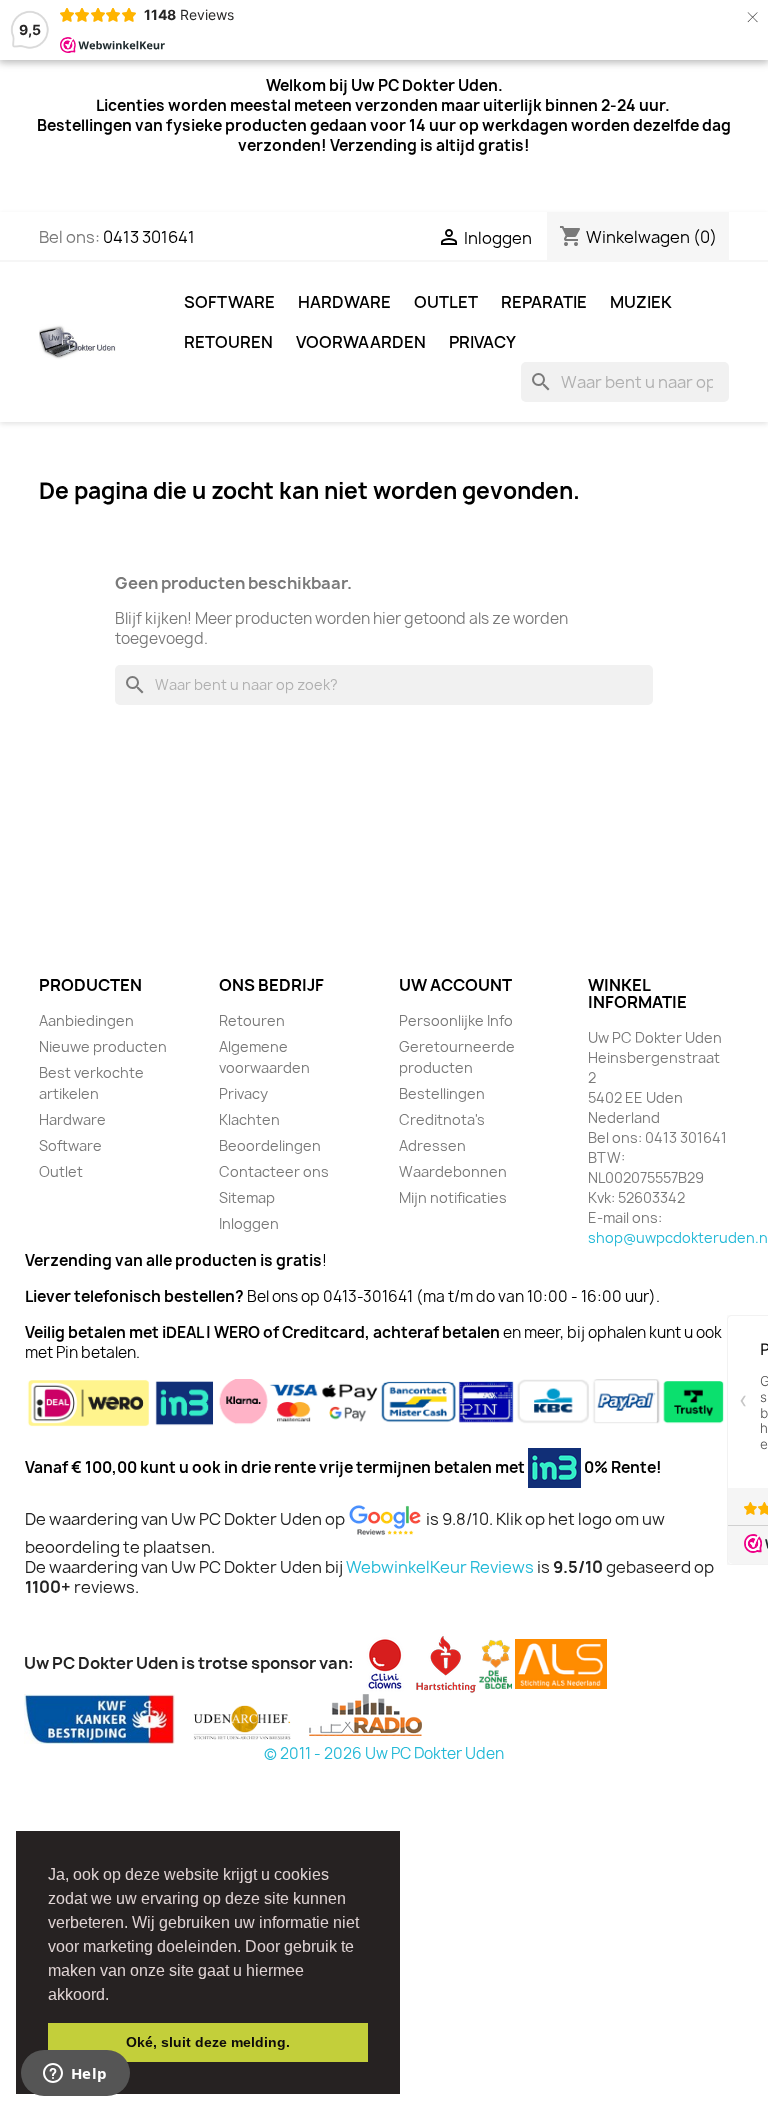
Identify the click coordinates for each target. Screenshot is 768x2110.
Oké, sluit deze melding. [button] (208, 2042)
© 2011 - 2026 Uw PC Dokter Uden (384, 1753)
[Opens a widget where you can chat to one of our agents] (75, 2075)
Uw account (455, 985)
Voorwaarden (361, 342)
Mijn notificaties (453, 1197)
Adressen (432, 1145)
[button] (116, 1996)
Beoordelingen (270, 1145)
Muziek (641, 302)
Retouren (228, 342)
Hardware (344, 302)
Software (229, 302)
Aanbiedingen (86, 1020)
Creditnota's (442, 1119)
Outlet (446, 302)
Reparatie (544, 302)
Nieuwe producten (103, 1046)
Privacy (482, 342)
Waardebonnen (453, 1171)
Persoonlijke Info (456, 1020)
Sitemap (247, 1197)
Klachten (249, 1119)
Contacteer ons (274, 1171)
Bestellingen (442, 1093)
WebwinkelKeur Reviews (440, 1567)
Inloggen (249, 1223)
